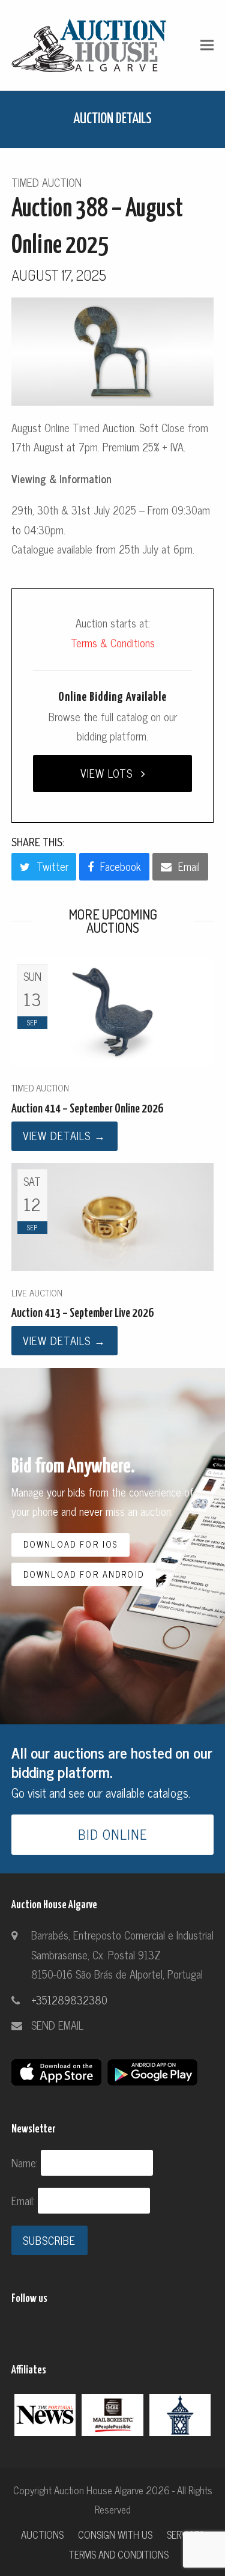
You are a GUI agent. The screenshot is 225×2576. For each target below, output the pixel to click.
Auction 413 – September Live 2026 (82, 1314)
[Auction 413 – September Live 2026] (113, 1215)
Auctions (42, 2534)
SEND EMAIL (57, 2025)
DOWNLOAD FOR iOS (71, 1544)
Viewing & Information (61, 478)
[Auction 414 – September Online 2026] (113, 1010)
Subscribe (49, 2240)
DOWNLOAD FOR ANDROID (84, 1574)
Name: (26, 2162)
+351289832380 (69, 2000)
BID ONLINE (113, 1834)
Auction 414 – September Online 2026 (87, 1109)
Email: (25, 2200)
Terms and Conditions (118, 2554)
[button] (207, 45)
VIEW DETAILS (64, 1135)
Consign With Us (115, 2534)
